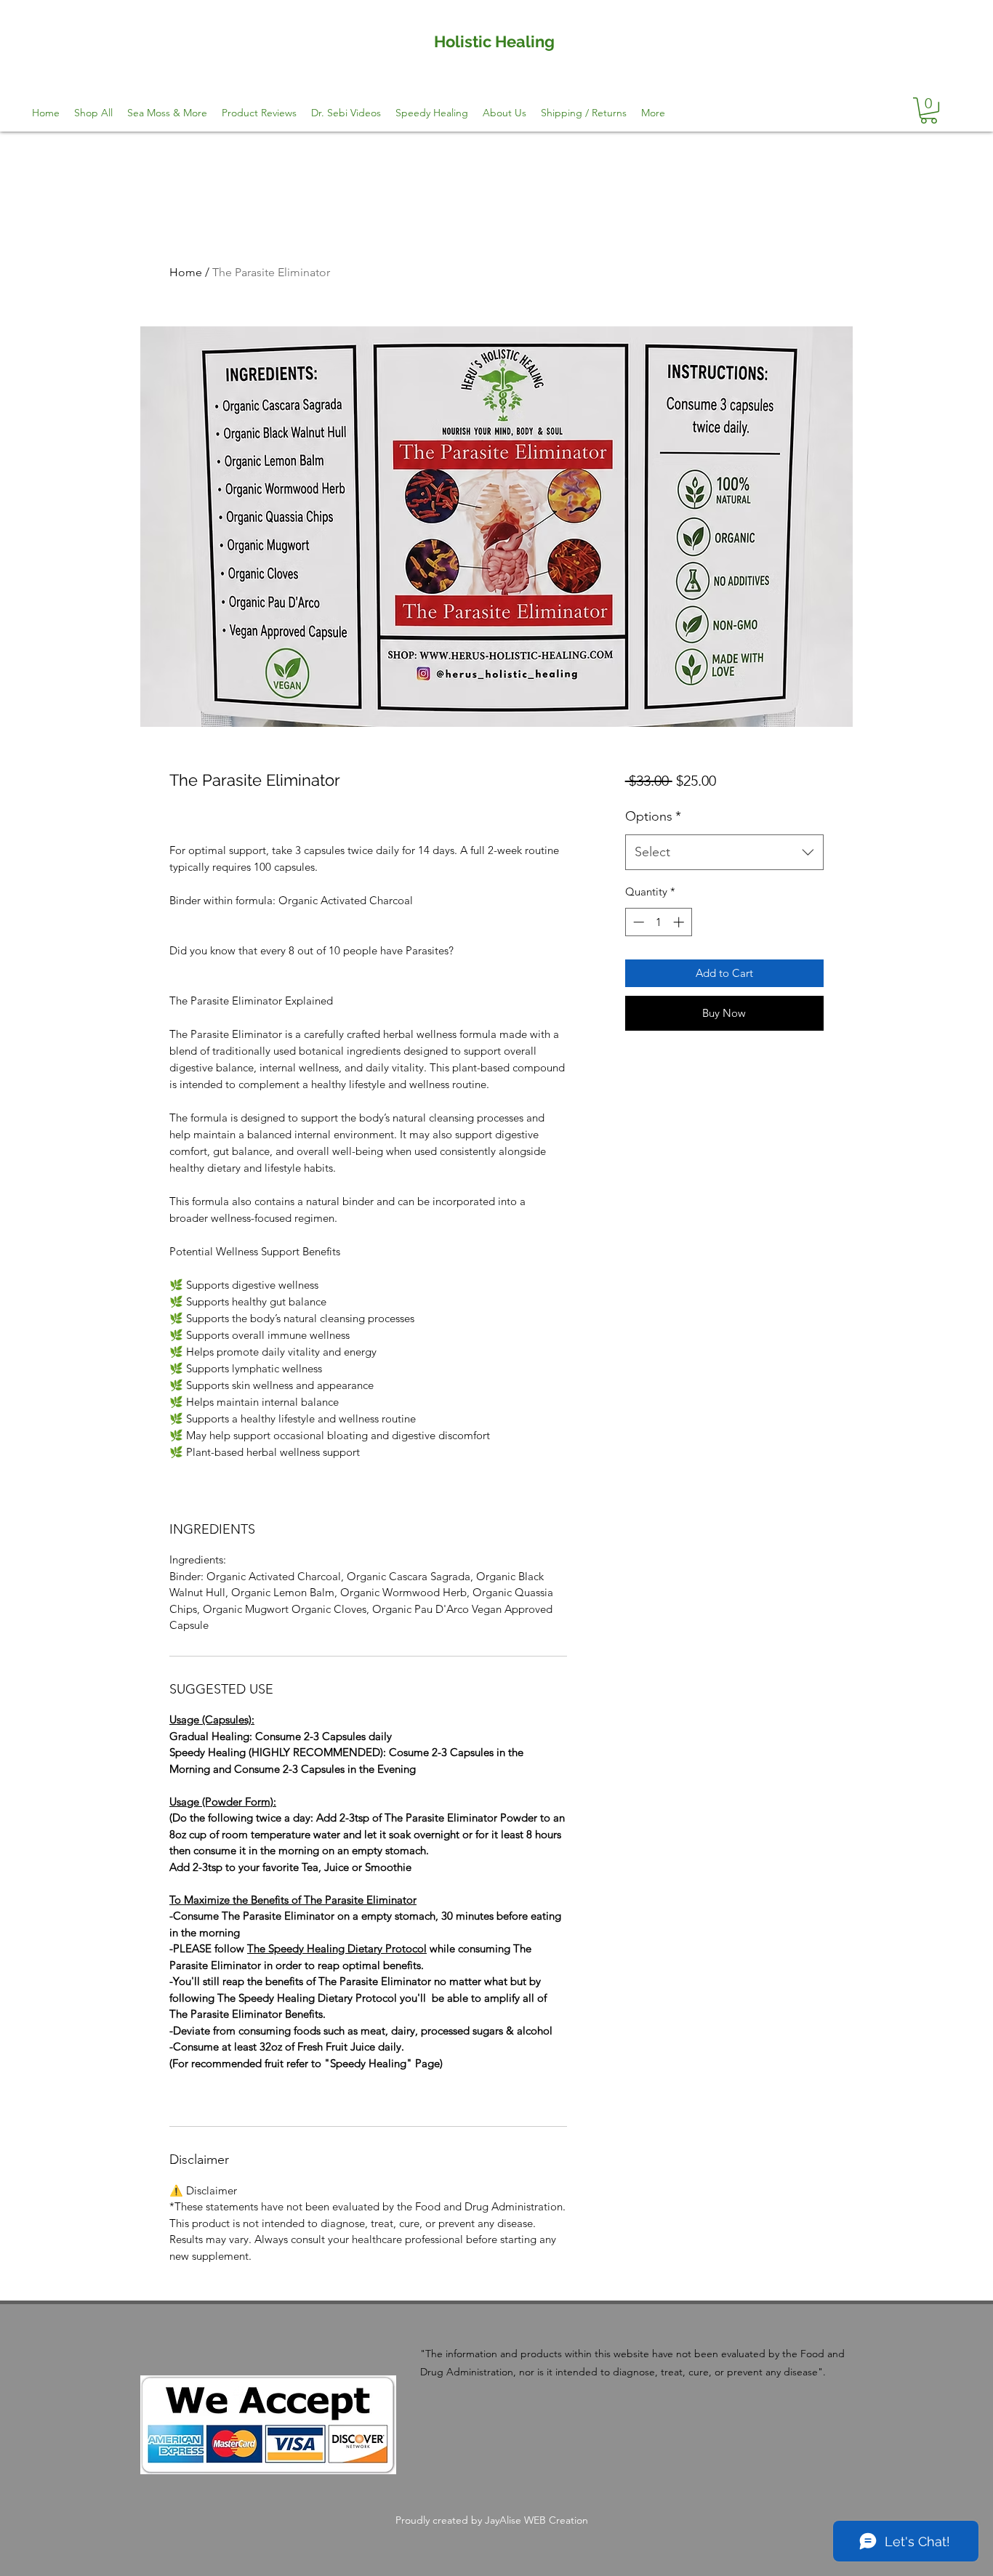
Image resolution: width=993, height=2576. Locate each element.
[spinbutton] (658, 922)
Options (653, 816)
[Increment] (680, 922)
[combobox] (724, 853)
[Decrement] (637, 922)
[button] (929, 110)
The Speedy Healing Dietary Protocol (337, 1948)
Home (186, 272)
